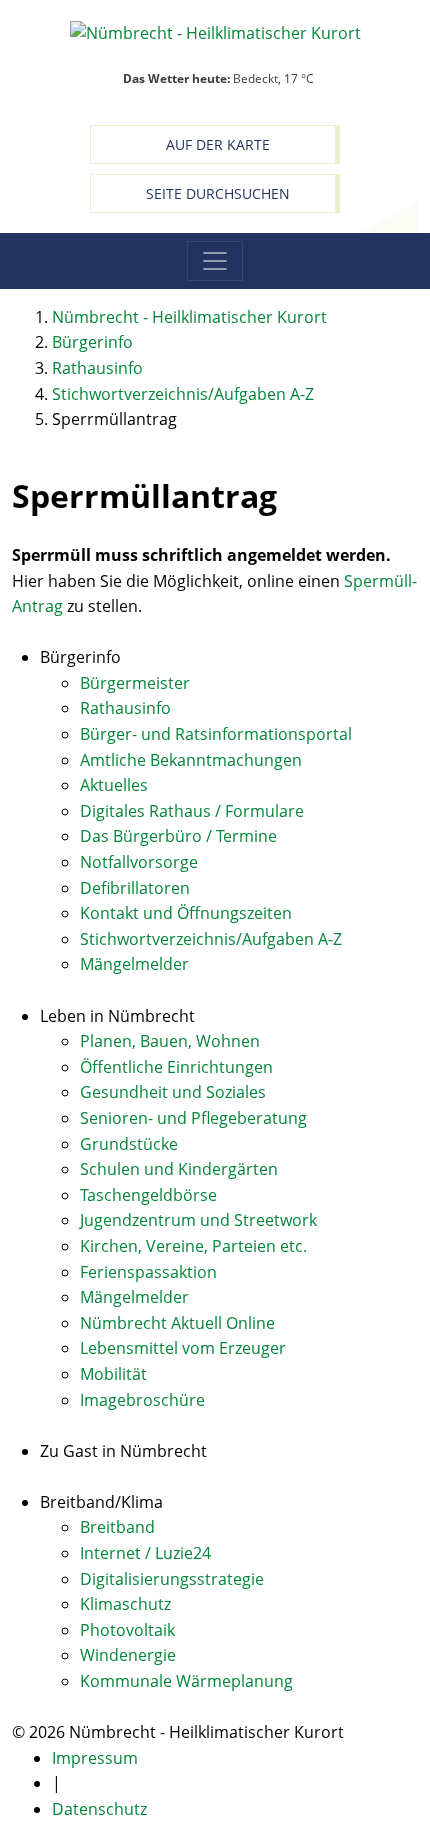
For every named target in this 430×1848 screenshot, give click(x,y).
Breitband (117, 1527)
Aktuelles (114, 785)
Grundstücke (129, 1144)
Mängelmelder (134, 964)
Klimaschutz (125, 1604)
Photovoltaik (127, 1630)
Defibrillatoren (135, 888)
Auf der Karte (218, 144)
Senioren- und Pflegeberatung (193, 1118)
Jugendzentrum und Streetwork (198, 1220)
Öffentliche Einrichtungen (176, 1067)
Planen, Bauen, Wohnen (170, 1041)
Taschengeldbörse (148, 1195)
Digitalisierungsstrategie (172, 1579)
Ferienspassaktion (148, 1272)
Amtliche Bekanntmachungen (191, 760)
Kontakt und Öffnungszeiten (186, 913)
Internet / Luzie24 (145, 1553)
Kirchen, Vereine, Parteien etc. (193, 1246)
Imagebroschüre (142, 1400)
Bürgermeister (135, 683)
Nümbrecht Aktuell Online (177, 1323)
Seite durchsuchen (218, 193)
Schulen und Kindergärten (179, 1169)
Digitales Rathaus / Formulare (192, 811)
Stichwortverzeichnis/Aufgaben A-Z (211, 939)
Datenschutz (99, 1809)
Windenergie (128, 1655)
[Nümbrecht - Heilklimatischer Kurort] (215, 32)
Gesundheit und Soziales (173, 1092)
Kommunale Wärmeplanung (186, 1681)
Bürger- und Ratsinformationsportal (216, 734)
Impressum (95, 1758)
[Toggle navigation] (215, 261)
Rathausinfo (125, 708)
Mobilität (113, 1374)
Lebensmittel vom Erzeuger (183, 1348)
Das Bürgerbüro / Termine (178, 836)
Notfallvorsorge (139, 862)
